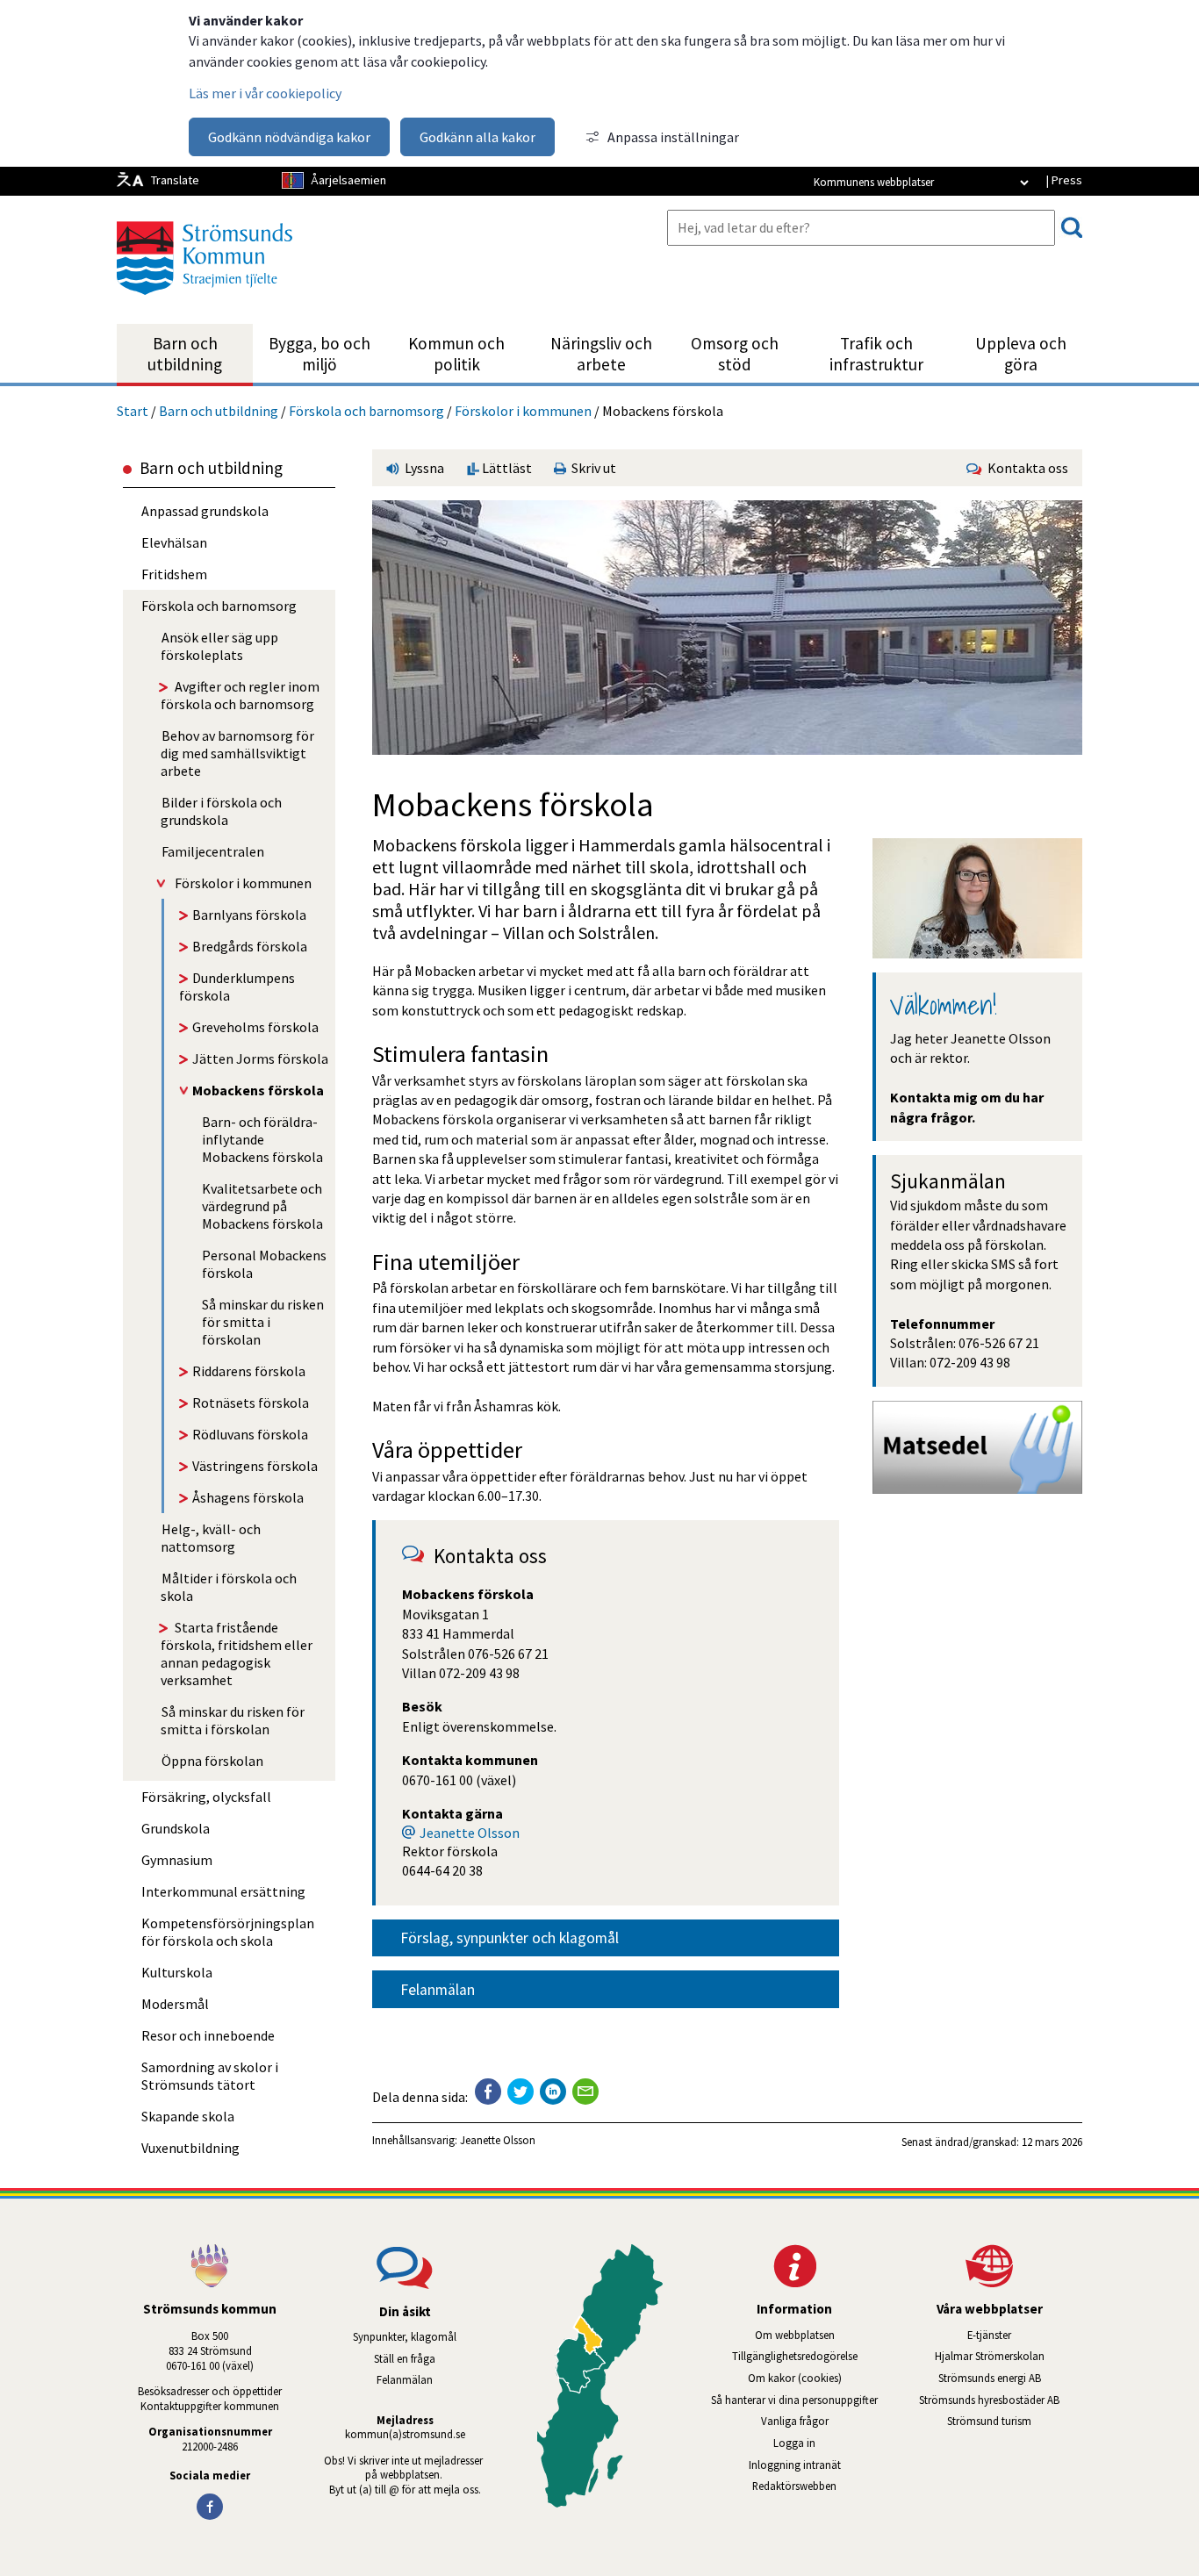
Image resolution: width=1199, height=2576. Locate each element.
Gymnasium (177, 1860)
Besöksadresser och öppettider (210, 2391)
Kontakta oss (1025, 468)
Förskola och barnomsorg (366, 411)
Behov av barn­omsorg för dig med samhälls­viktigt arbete (237, 753)
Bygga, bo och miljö (319, 354)
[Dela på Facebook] (488, 2092)
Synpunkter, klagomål (405, 2336)
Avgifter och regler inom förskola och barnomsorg (240, 695)
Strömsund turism (1015, 2421)
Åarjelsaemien (348, 180)
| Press (1064, 180)
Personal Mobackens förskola (264, 1264)
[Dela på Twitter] (521, 2092)
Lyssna (423, 468)
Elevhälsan (174, 542)
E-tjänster (1025, 2335)
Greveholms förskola (255, 1027)
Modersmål (175, 2004)
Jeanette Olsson (470, 1833)
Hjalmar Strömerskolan (1009, 2356)
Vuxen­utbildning (190, 2148)
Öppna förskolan (212, 1761)
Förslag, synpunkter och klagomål (510, 1938)
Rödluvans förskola (250, 1434)
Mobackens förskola (258, 1090)
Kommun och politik (456, 354)
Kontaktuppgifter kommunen (210, 2406)
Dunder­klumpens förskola (237, 987)
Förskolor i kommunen (523, 411)
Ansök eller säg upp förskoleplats (219, 646)
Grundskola (176, 1828)
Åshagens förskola (248, 1497)
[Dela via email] (585, 2092)
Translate (175, 180)
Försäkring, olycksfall (206, 1797)
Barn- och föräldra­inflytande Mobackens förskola (262, 1139)
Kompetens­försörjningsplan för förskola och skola (228, 1932)
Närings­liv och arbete (601, 354)
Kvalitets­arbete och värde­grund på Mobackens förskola (262, 1206)
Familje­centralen (213, 851)
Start (133, 411)
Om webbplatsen (795, 2335)
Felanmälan (438, 1990)
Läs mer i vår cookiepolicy (265, 93)
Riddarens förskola (249, 1371)
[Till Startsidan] (205, 301)
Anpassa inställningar (673, 137)
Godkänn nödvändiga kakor (289, 137)
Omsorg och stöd (735, 354)
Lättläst (506, 468)
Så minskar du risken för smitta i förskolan (263, 1322)
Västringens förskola (255, 1466)
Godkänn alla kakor (477, 137)
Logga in (794, 2443)
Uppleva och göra (1021, 354)
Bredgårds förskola (250, 946)
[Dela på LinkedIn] (553, 2092)
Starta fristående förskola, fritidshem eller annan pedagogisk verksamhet (237, 1654)
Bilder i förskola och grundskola (221, 811)
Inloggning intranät (818, 2465)
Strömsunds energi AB (1010, 2378)
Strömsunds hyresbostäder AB (1001, 2400)
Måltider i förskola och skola (229, 1587)
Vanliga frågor (795, 2421)
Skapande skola (188, 2116)
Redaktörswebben (794, 2486)
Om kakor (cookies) (795, 2378)
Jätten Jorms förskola (260, 1058)
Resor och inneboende (208, 2035)
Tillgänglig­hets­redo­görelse (795, 2356)
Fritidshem (174, 574)
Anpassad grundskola (205, 511)
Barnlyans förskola (249, 915)
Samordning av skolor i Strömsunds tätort (210, 2076)
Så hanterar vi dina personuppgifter (794, 2400)
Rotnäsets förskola (251, 1403)
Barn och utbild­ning (185, 354)
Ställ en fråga (405, 2358)
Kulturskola (177, 1972)
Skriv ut (591, 468)
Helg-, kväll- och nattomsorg (211, 1538)
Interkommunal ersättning (223, 1891)
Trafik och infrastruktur (876, 354)
